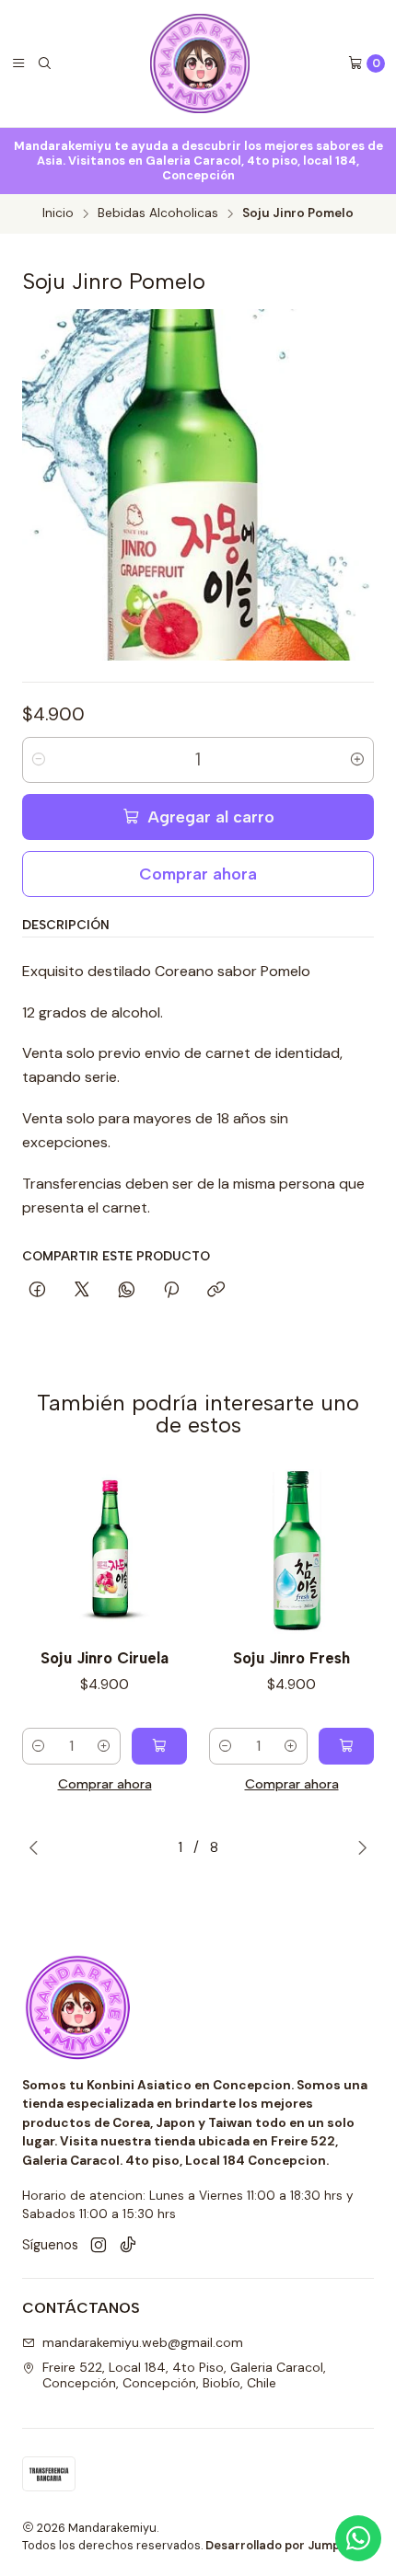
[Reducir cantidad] (39, 760)
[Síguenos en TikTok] (128, 2246)
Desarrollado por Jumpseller (289, 2545)
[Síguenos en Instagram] (99, 2246)
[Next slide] (362, 1847)
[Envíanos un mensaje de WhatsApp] (358, 2538)
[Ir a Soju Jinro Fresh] (291, 1552)
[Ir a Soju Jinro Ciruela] (105, 1552)
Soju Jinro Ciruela (105, 1658)
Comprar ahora (198, 874)
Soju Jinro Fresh (291, 1658)
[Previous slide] (34, 1847)
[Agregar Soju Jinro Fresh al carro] (346, 1746)
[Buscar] (44, 63)
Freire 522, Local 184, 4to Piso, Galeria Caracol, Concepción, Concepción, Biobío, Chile (184, 2375)
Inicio (58, 213)
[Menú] (18, 63)
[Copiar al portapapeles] (216, 1291)
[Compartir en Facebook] (37, 1291)
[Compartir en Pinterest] (171, 1291)
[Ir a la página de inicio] (200, 63)
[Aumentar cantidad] (357, 760)
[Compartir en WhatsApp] (127, 1291)
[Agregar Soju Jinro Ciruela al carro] (159, 1746)
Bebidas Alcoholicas (158, 213)
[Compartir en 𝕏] (82, 1291)
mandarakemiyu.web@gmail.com (143, 2342)
